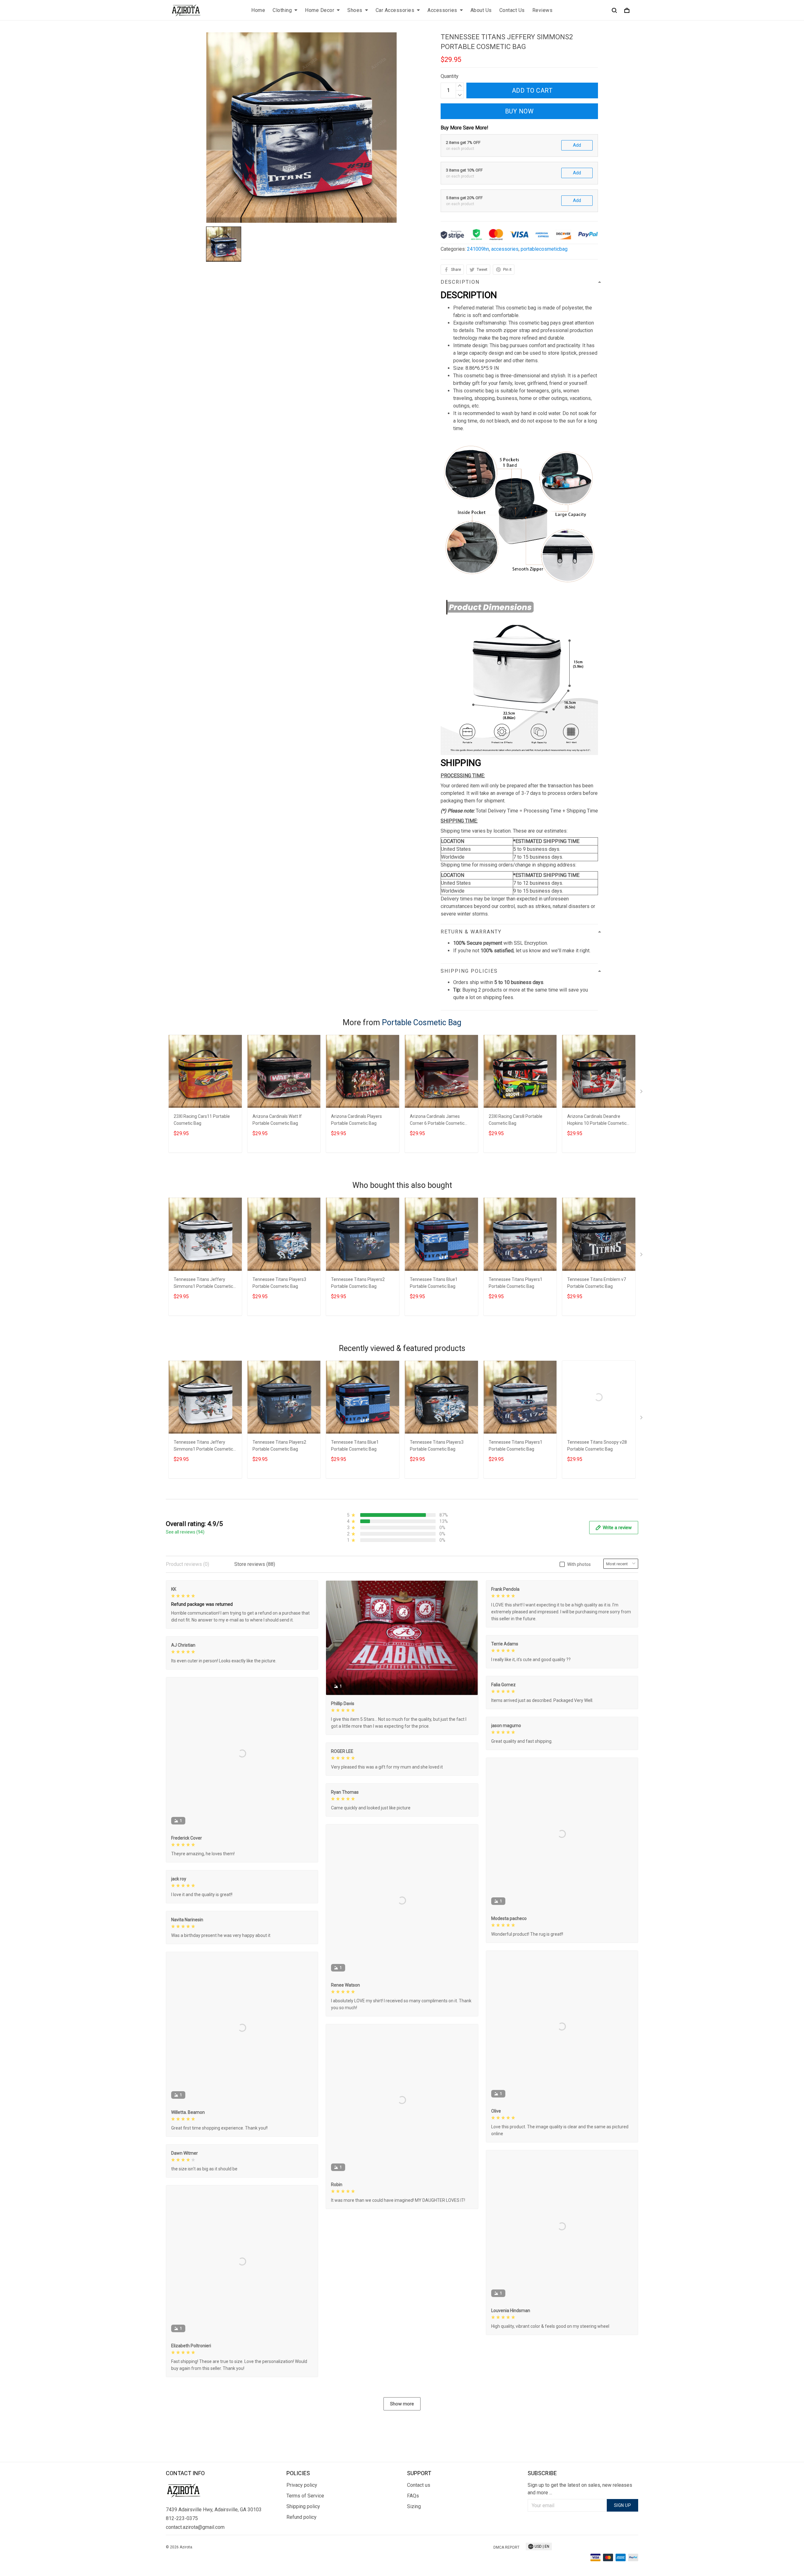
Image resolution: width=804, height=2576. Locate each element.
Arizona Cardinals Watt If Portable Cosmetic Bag (277, 1120)
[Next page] (642, 1093)
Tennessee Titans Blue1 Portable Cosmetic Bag (434, 1283)
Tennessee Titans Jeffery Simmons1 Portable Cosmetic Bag (203, 1284)
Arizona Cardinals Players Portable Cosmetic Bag (356, 1120)
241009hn (478, 249)
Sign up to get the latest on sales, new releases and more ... (580, 2489)
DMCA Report (506, 2547)
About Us (481, 10)
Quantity (450, 76)
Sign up (623, 2505)
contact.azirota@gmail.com (195, 2527)
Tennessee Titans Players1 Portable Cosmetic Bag (516, 1283)
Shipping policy (303, 2506)
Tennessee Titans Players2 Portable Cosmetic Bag (358, 1283)
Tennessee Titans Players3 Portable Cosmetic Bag (279, 1283)
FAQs (413, 2496)
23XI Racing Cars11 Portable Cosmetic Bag (202, 1120)
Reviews (543, 10)
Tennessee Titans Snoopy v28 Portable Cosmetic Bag (597, 1446)
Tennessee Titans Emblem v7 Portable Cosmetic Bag (597, 1283)
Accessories (442, 10)
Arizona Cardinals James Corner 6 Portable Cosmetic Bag (437, 1121)
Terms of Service (305, 2496)
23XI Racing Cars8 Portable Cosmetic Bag (516, 1120)
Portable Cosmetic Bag (422, 1023)
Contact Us (512, 10)
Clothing (282, 10)
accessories (505, 249)
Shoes (355, 10)
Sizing (414, 2506)
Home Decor (320, 10)
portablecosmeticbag (544, 249)
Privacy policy (302, 2485)
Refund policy (301, 2517)
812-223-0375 (182, 2518)
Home (258, 10)
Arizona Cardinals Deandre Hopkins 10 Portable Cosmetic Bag (597, 1121)
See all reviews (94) (185, 1532)
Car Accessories (395, 10)
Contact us (419, 2485)
